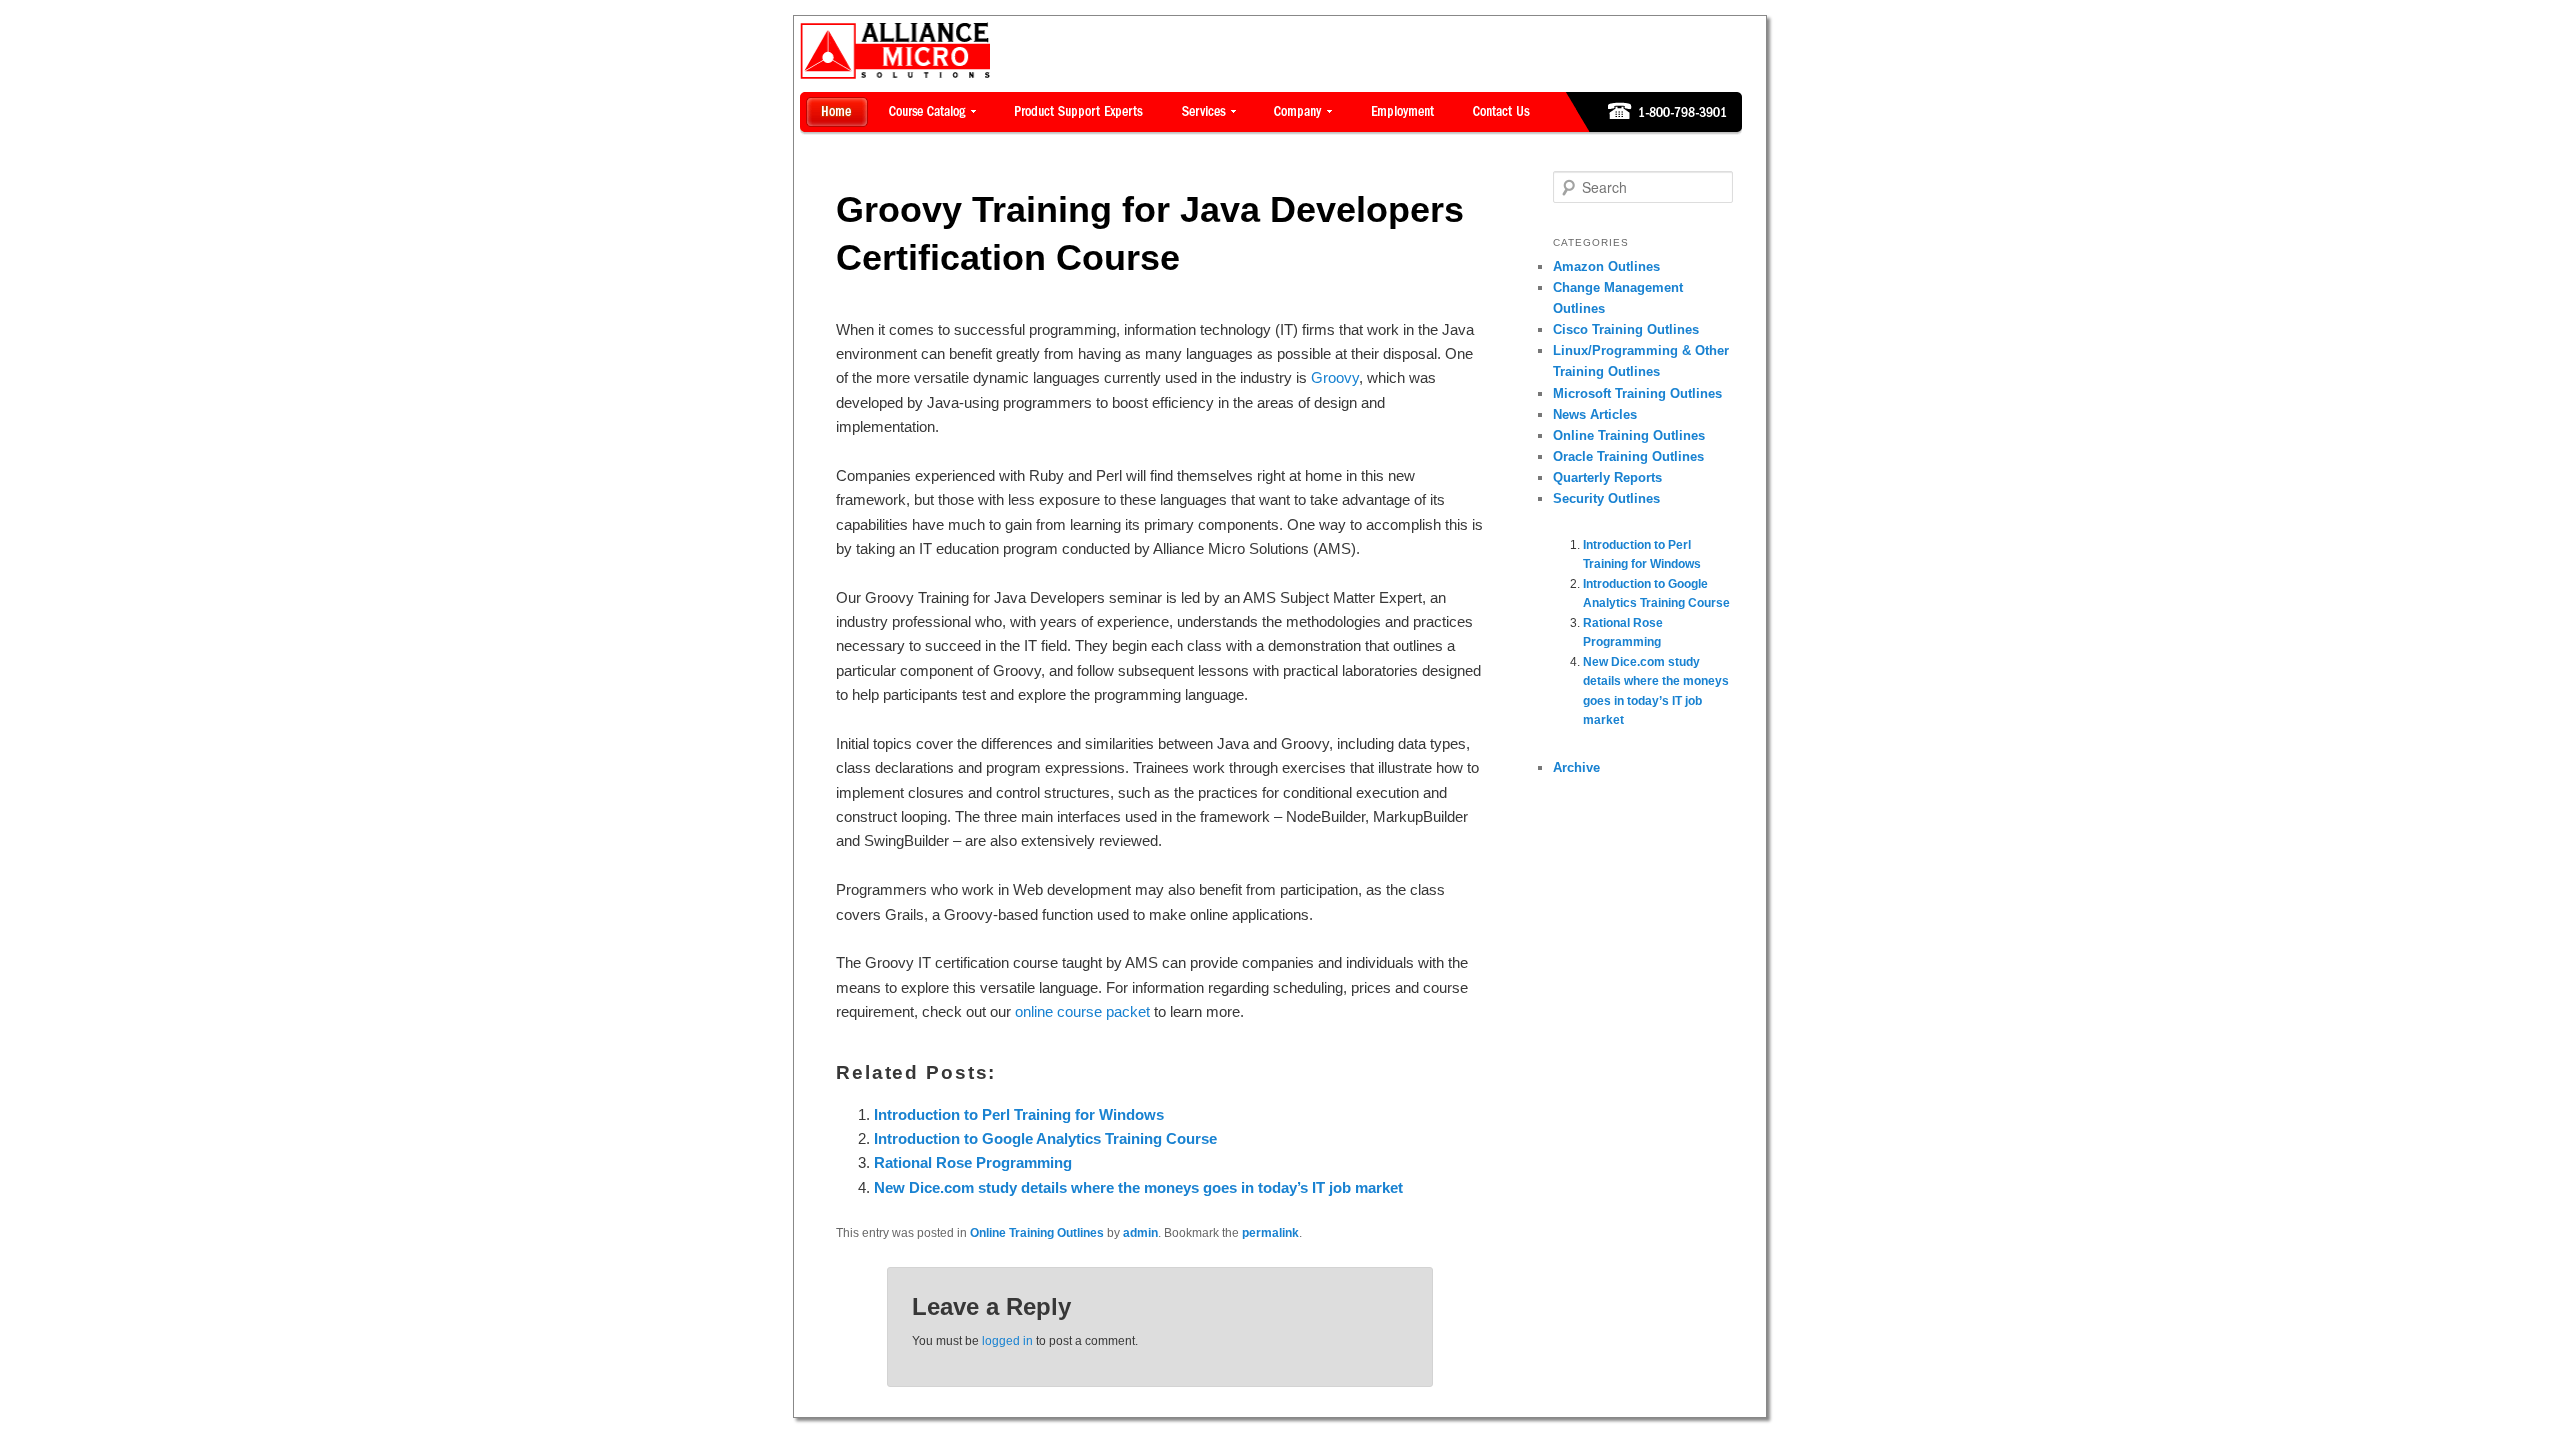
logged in (1007, 1341)
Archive (1576, 767)
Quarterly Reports (1607, 477)
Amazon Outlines (1606, 266)
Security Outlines (1606, 498)
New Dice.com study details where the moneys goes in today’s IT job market (1138, 1187)
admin (1140, 1233)
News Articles (1595, 414)
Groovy (1335, 377)
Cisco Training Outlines (1626, 329)
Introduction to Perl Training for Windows (1019, 1114)
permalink (1270, 1233)
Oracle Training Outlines (1628, 456)
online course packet (1082, 1011)
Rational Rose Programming (973, 1162)
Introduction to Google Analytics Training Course (1045, 1138)
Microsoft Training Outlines (1637, 393)
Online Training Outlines (1037, 1233)
